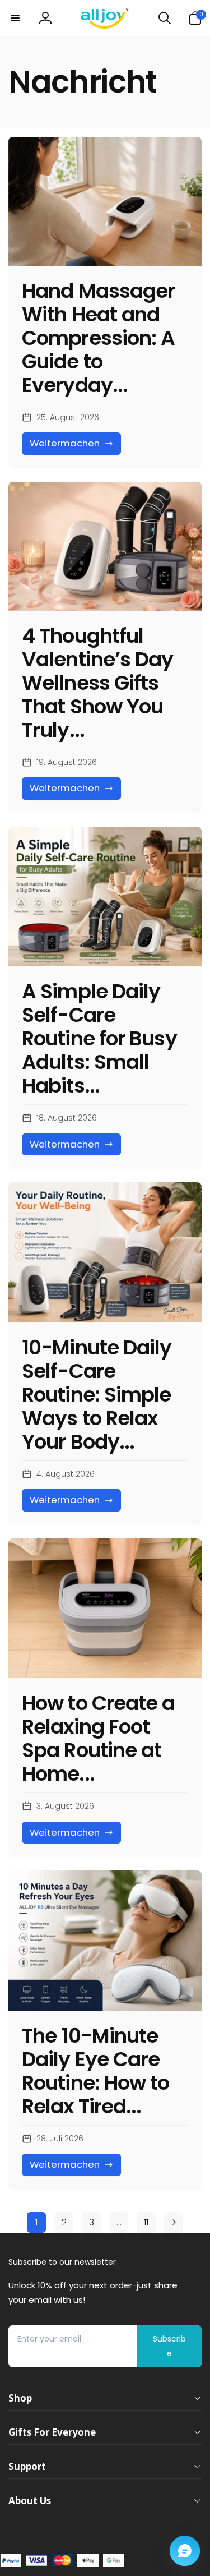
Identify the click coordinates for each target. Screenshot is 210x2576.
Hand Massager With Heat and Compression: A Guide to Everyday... (98, 338)
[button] (15, 18)
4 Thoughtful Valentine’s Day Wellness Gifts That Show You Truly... (98, 683)
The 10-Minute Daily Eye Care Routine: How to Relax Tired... (96, 2071)
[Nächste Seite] (174, 2222)
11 (146, 2222)
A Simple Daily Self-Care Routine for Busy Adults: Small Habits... (99, 1039)
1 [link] (36, 2222)
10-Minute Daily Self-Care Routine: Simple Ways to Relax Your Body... (97, 1395)
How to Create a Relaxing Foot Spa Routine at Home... (99, 1739)
